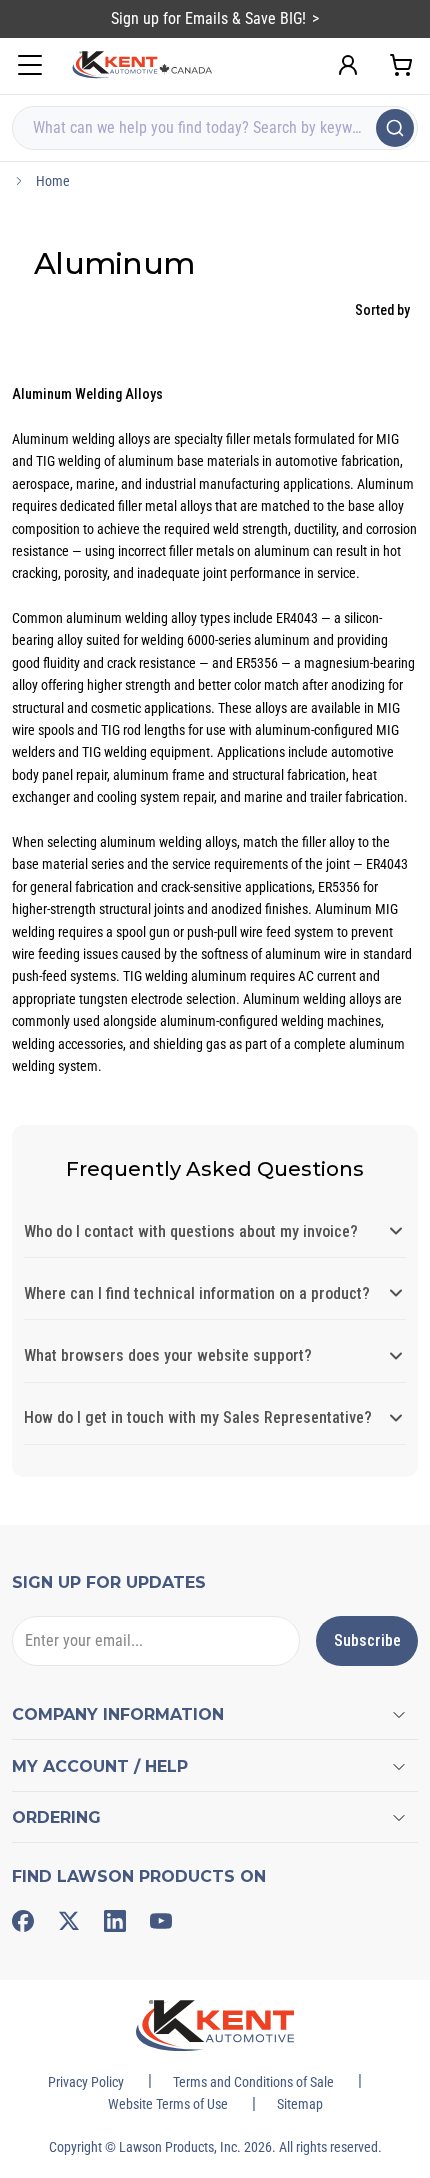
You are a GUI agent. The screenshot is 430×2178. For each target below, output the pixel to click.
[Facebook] (23, 1921)
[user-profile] (348, 65)
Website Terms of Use (168, 2104)
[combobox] (215, 128)
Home (53, 181)
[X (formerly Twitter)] (69, 1921)
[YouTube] (161, 1921)
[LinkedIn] (115, 1921)
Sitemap (300, 2104)
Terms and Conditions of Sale (253, 2082)
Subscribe (367, 1640)
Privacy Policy (86, 2082)
